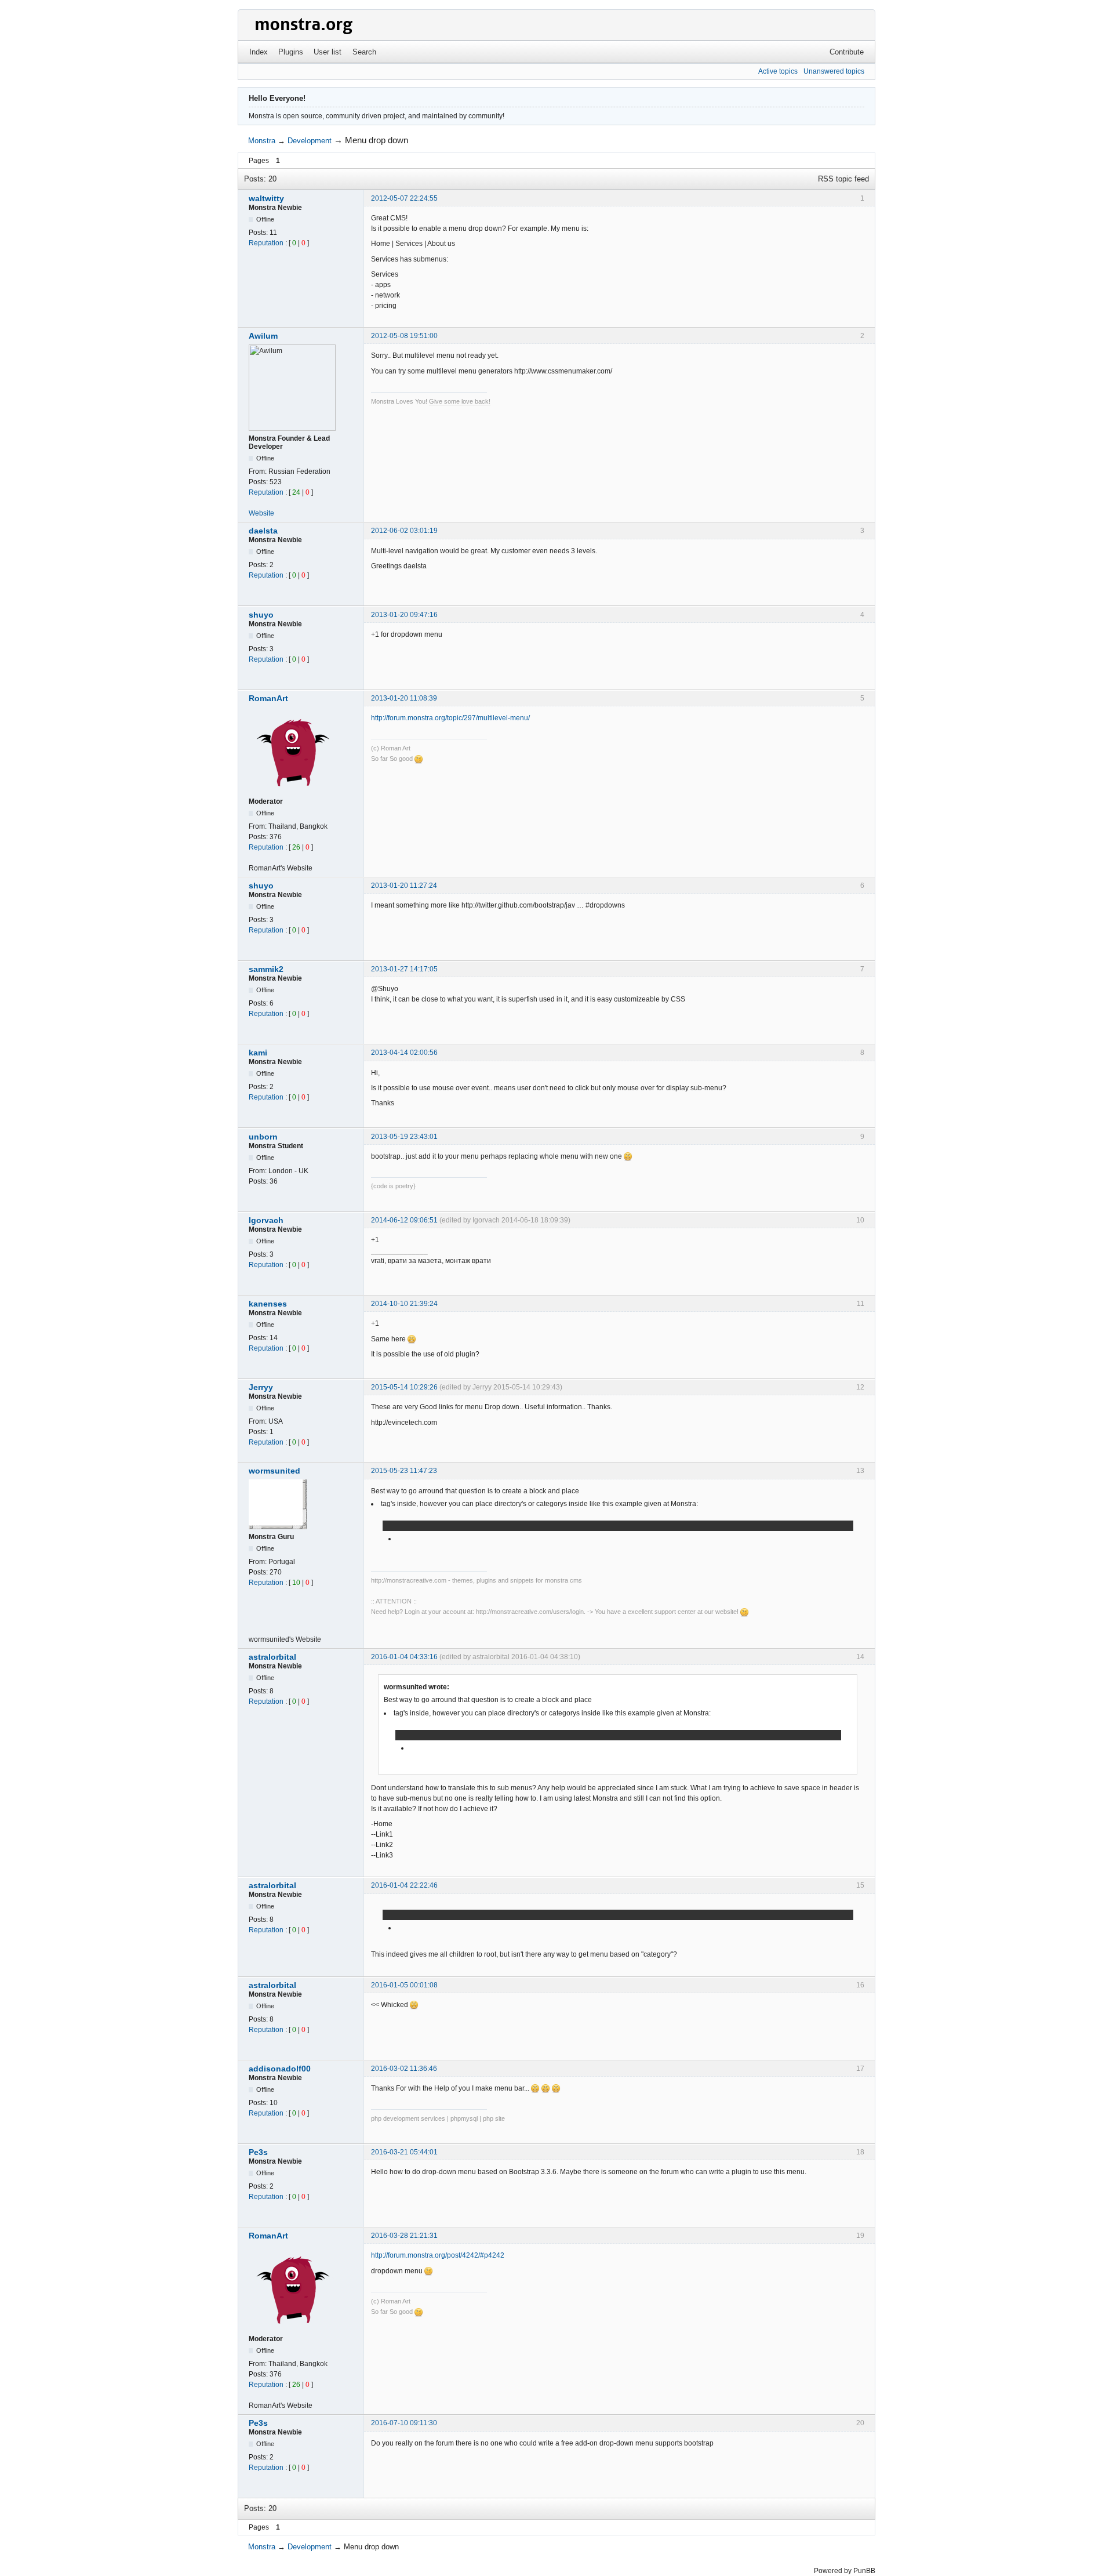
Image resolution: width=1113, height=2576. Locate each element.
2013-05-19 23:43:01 (404, 1137)
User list (328, 52)
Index (259, 52)
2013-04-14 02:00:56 (404, 1053)
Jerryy (261, 1387)
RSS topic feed (843, 179)
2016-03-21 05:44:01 (404, 2152)
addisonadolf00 (280, 2069)
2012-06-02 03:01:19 (404, 531)
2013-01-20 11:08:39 (404, 698)
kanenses (268, 1304)
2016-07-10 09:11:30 (404, 2423)
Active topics (778, 71)
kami (258, 1053)
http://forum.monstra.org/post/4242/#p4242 (438, 2255)
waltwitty (266, 198)
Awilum (263, 336)
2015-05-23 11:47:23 (404, 1471)
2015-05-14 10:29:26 (404, 1387)
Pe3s (258, 2152)
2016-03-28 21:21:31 (404, 2236)
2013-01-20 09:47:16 (404, 615)
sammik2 (266, 969)
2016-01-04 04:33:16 (404, 1657)
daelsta (263, 531)
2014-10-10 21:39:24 (404, 1304)
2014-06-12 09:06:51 (404, 1220)
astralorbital (272, 1657)
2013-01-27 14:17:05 (404, 969)
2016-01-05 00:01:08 (404, 1985)
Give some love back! (460, 401)
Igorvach (266, 1220)
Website (261, 513)
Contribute (847, 52)
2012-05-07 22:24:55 (404, 198)
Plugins (291, 52)
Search (364, 52)
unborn (263, 1137)
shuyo (261, 615)
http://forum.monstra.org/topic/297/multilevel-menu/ (450, 718)
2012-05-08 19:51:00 (404, 336)
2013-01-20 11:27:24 (404, 886)
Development (310, 141)
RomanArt (268, 698)
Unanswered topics (834, 71)
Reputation (266, 243)
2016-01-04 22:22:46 (404, 1885)
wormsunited (274, 1471)
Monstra (262, 141)
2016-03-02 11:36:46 (404, 2069)
